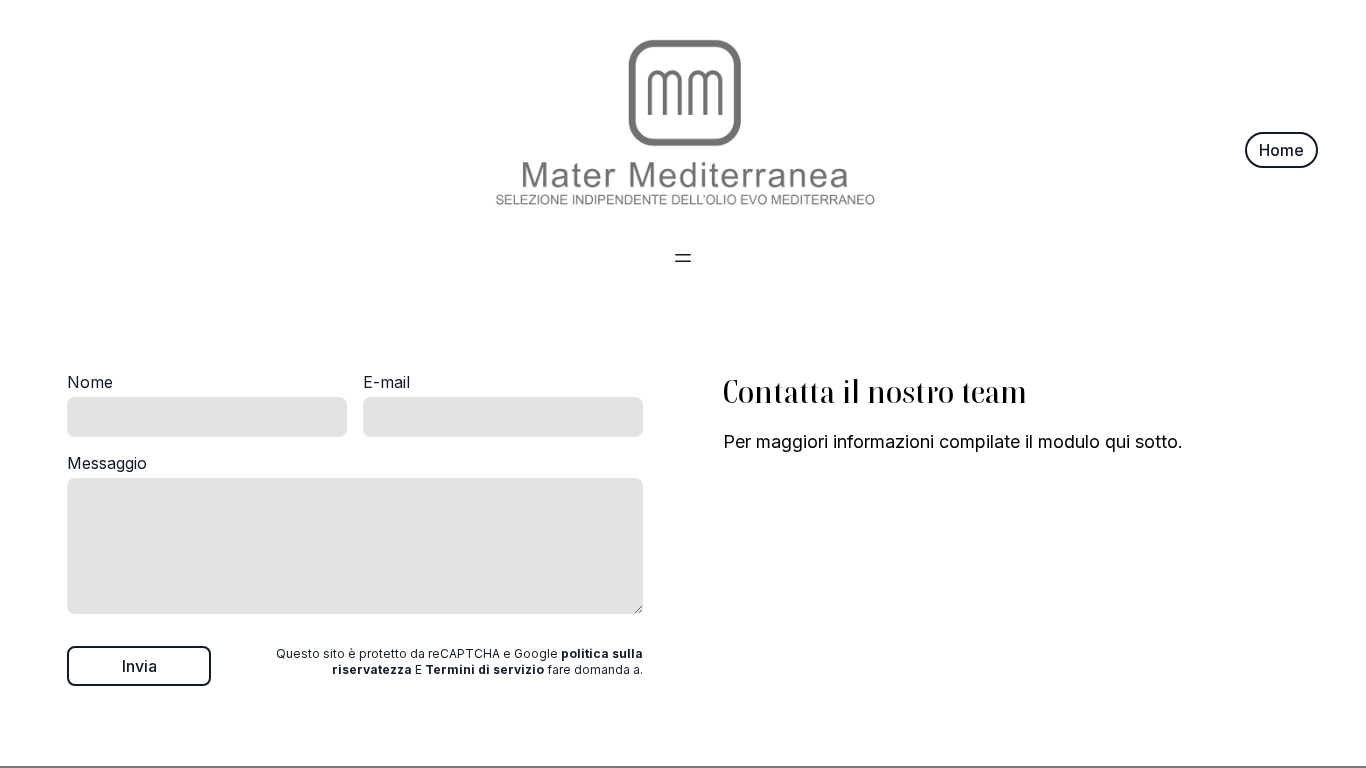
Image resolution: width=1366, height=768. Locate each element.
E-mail (386, 382)
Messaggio (107, 463)
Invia (139, 666)
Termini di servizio (484, 669)
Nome (90, 382)
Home (1281, 150)
